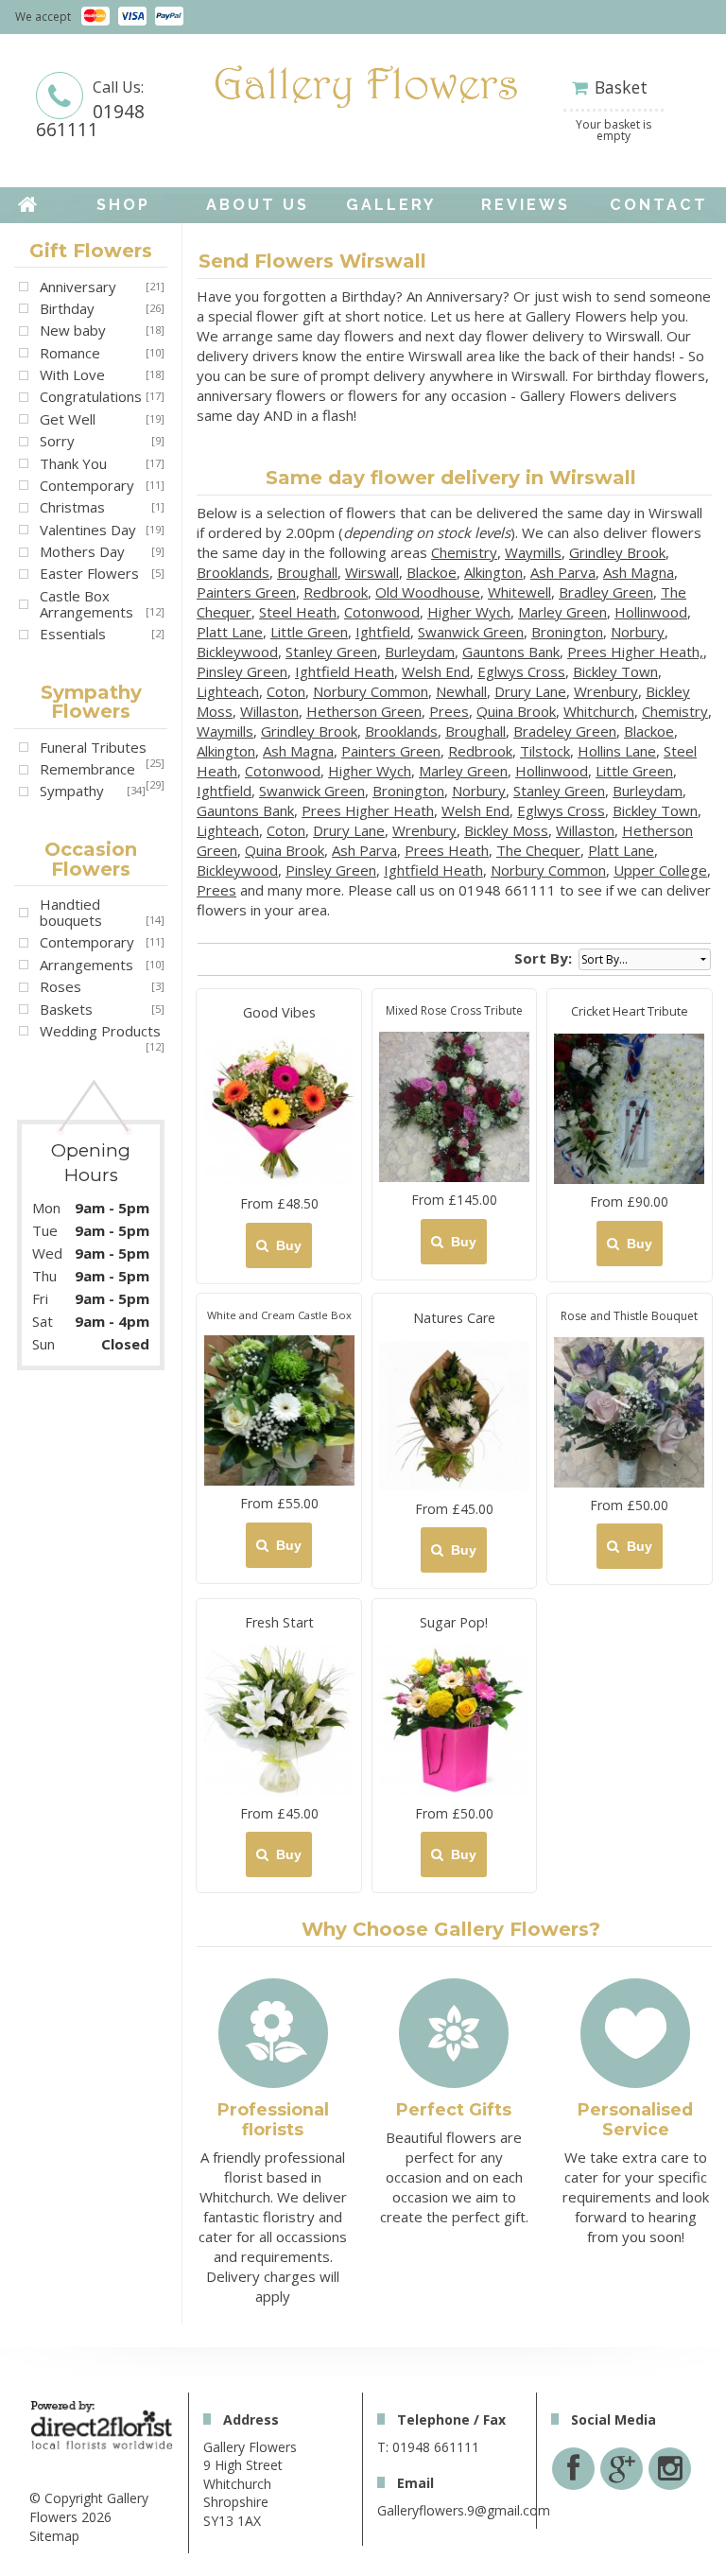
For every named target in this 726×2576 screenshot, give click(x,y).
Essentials (73, 634)
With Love (72, 374)
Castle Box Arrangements (86, 604)
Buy (285, 1245)
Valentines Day (88, 530)
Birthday (67, 308)
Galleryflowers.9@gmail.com (464, 2510)
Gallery (391, 205)
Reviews (526, 205)
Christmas (72, 507)
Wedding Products (100, 1031)
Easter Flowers (89, 573)
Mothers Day (82, 551)
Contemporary (87, 485)
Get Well (68, 419)
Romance (70, 353)
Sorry (57, 441)
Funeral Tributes (93, 747)
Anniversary (78, 287)
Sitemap (54, 2536)
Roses (60, 986)
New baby (73, 330)
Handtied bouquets (71, 912)
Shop (123, 205)
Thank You (73, 463)
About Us (258, 205)
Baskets (66, 1009)
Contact (659, 205)
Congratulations (91, 396)
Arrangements (86, 965)
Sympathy (72, 791)
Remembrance (87, 769)
